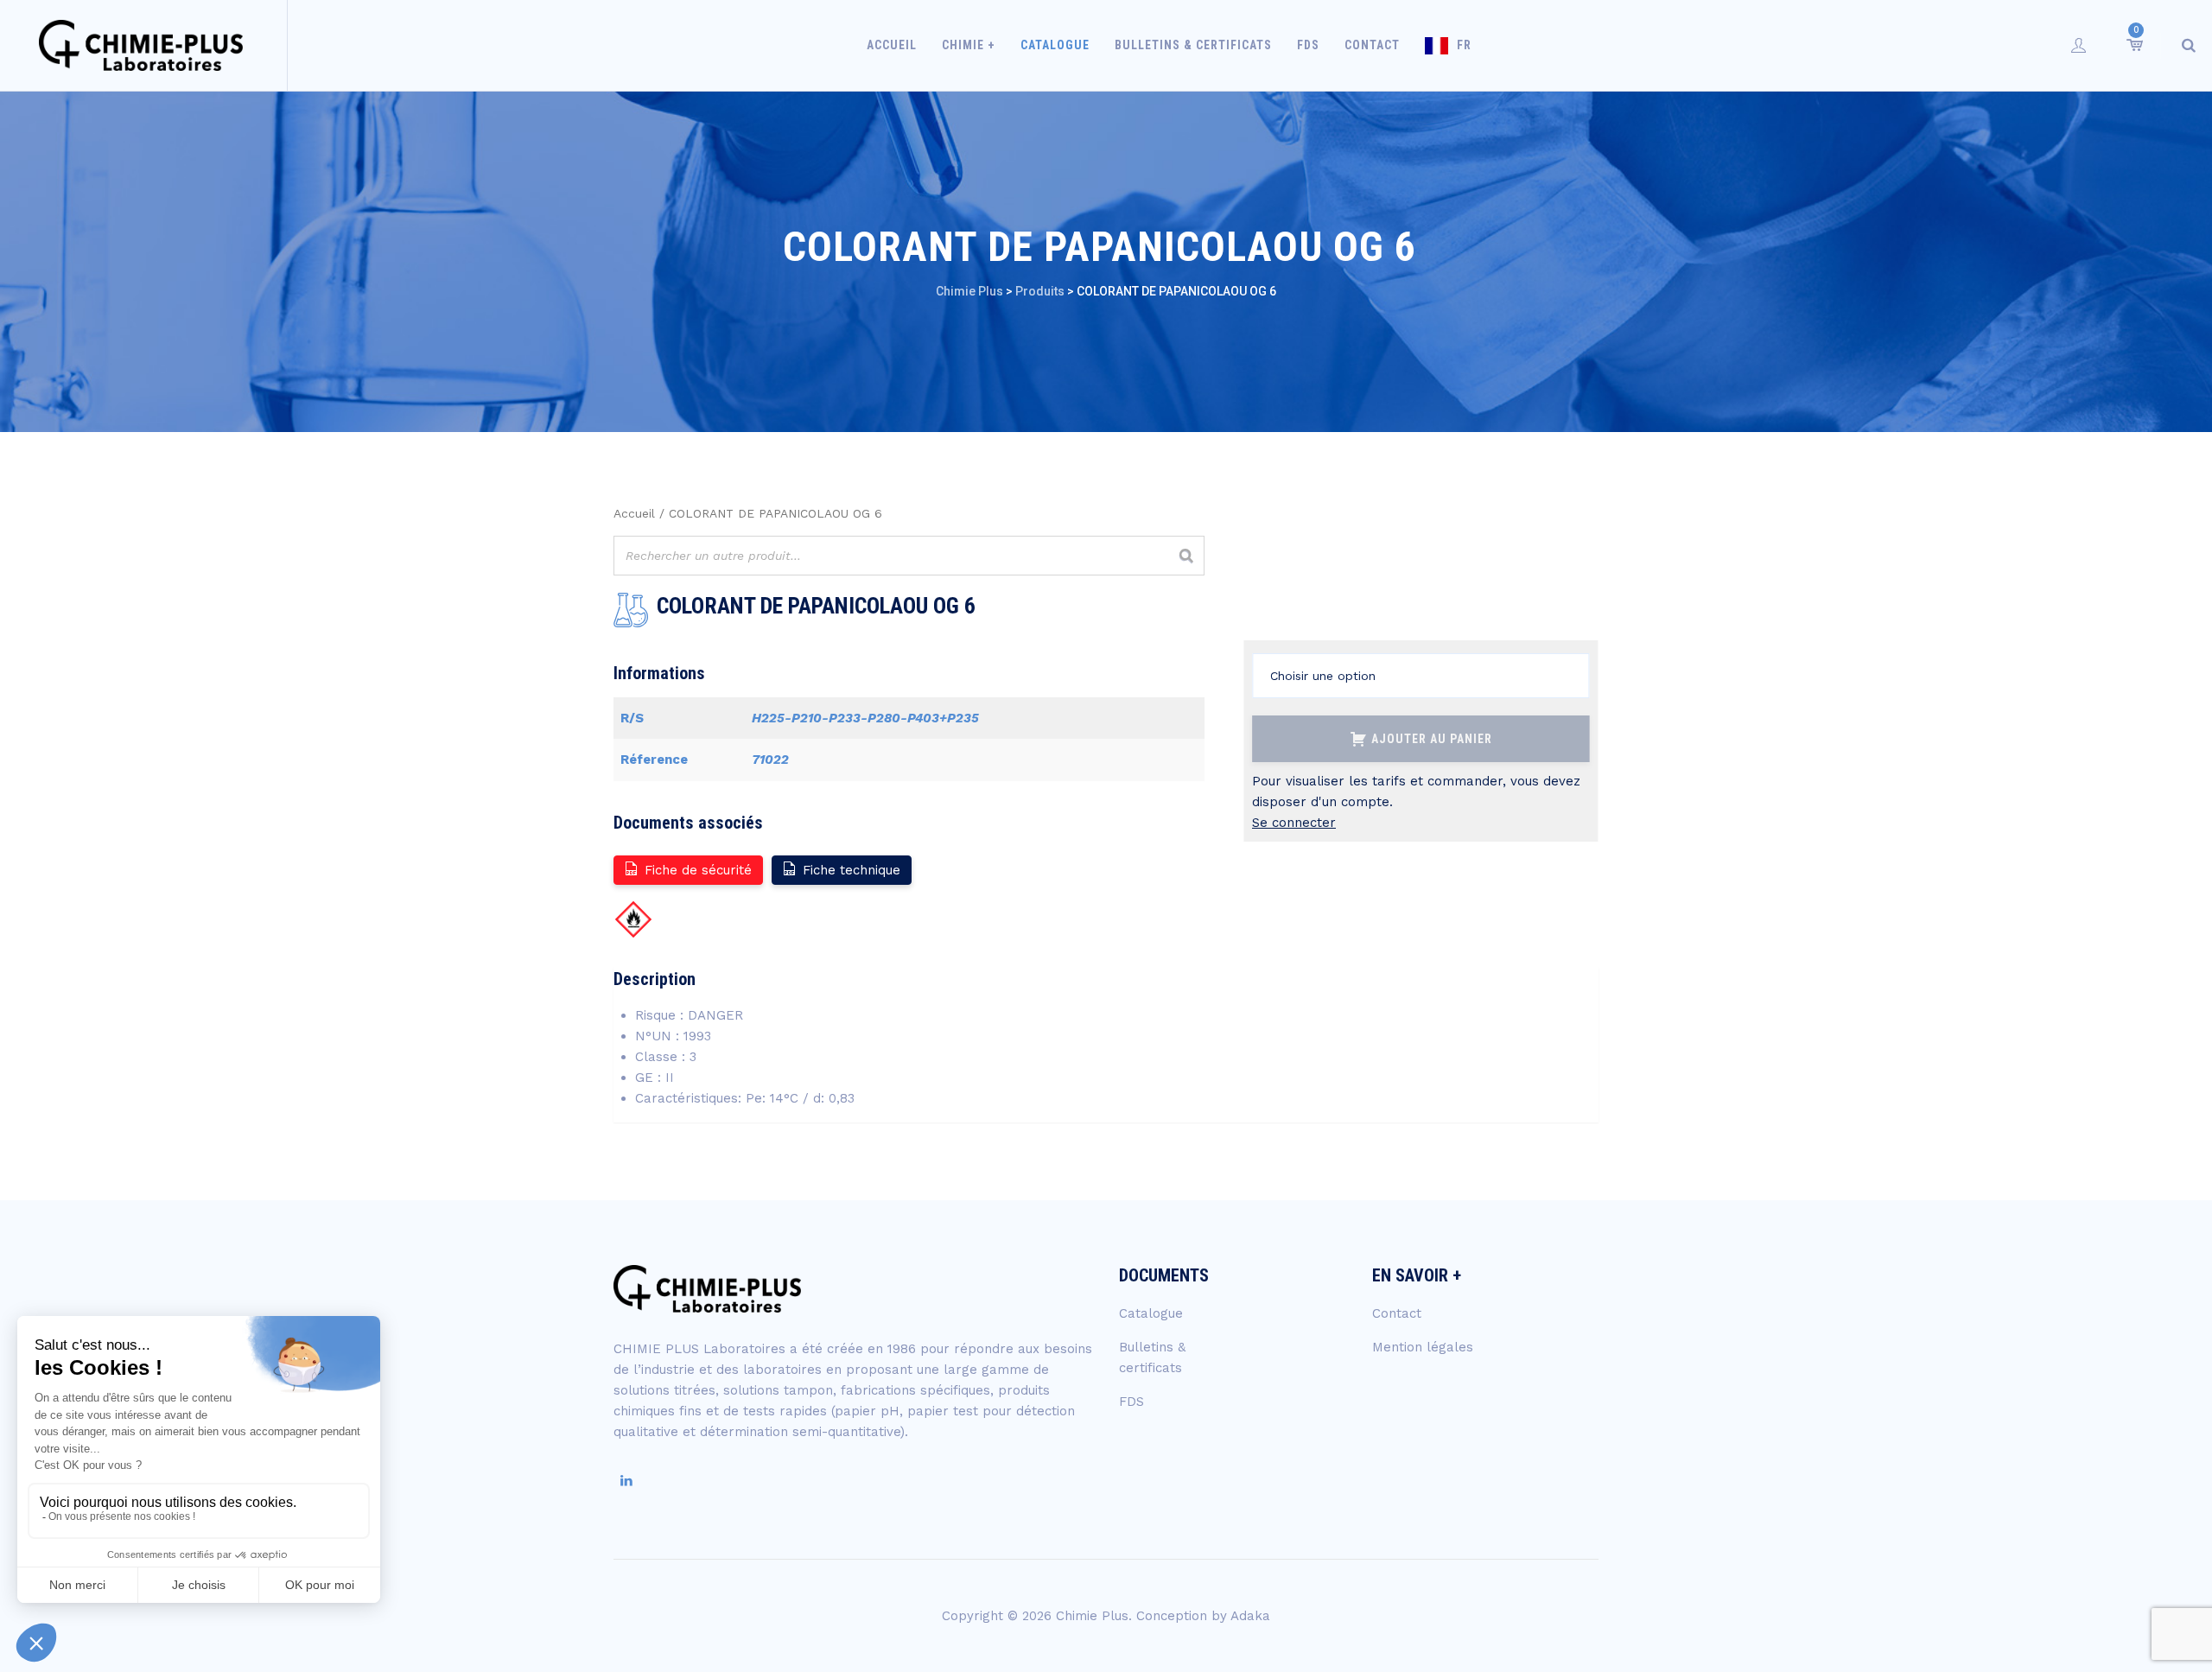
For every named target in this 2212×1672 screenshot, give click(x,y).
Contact (1372, 45)
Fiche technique (852, 870)
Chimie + (969, 45)
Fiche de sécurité (698, 870)
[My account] (2079, 45)
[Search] (2189, 45)
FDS (1308, 45)
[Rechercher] (1186, 556)
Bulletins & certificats (1193, 45)
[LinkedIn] (626, 1481)
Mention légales (1423, 1347)
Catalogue (1055, 45)
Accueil (892, 45)
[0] (2133, 45)
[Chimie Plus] (141, 45)
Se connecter (1294, 823)
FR (1464, 45)
